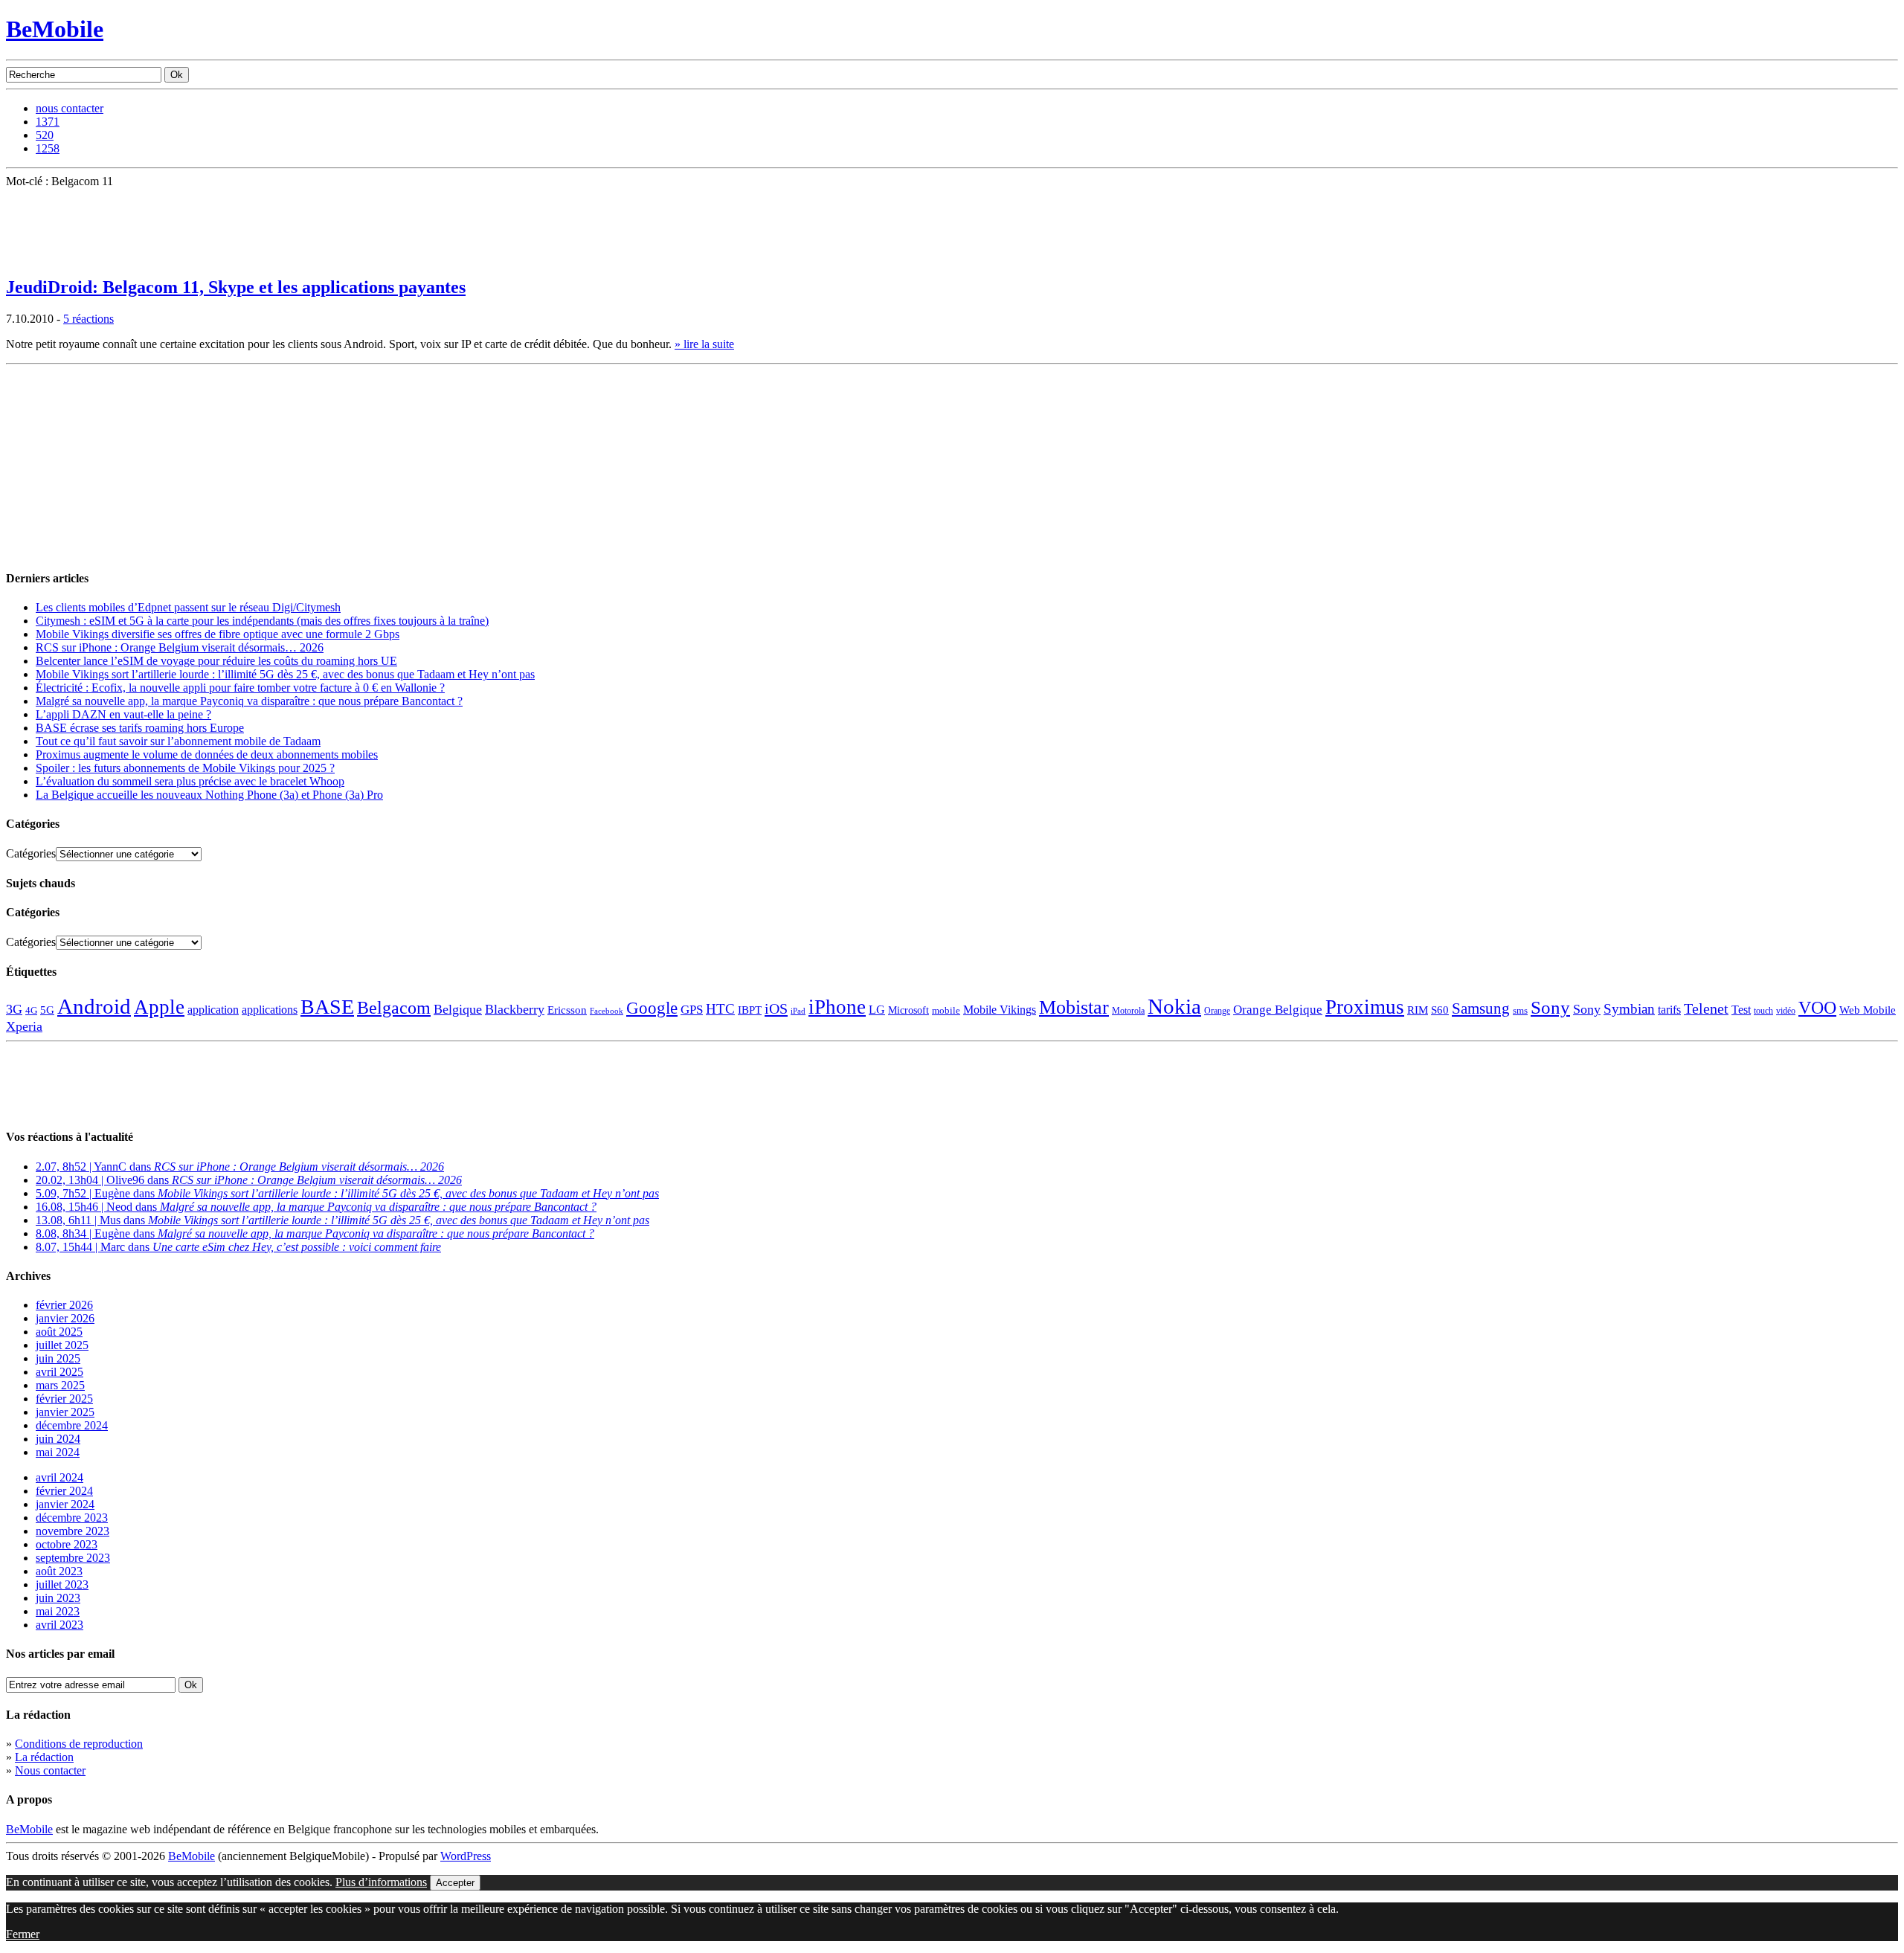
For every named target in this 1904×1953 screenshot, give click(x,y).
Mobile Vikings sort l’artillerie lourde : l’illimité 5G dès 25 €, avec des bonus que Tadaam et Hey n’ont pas (285, 674)
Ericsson (567, 1010)
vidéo (1786, 1011)
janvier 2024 (65, 1504)
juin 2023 (58, 1598)
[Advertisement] (118, 463)
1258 (48, 148)
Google (652, 1008)
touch (1763, 1011)
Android (94, 1006)
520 (45, 135)
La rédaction (44, 1757)
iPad (798, 1011)
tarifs (1669, 1010)
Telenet (1706, 1008)
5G (47, 1010)
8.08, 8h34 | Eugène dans (315, 1233)
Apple (159, 1007)
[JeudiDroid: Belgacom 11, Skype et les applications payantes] (43, 258)
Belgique (458, 1009)
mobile (946, 1011)
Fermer (23, 1934)
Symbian (1629, 1009)
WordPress (466, 1856)
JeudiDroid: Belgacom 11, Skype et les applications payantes (236, 287)
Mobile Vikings (1000, 1010)
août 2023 (59, 1571)
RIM (1418, 1010)
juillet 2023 (62, 1584)
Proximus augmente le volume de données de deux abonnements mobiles (207, 755)
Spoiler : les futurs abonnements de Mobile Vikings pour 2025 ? (185, 768)
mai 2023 (58, 1611)
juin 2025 (58, 1358)
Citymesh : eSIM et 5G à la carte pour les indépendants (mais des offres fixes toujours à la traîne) (262, 621)
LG (877, 1010)
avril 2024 (59, 1477)
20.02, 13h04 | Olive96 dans (249, 1180)
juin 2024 (58, 1439)
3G (14, 1009)
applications (270, 1010)
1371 (48, 122)
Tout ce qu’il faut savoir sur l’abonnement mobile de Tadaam (178, 741)
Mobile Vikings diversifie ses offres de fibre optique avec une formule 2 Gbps (218, 634)
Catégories (31, 853)
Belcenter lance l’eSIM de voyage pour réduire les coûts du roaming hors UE (216, 661)
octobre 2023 (67, 1544)
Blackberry (515, 1009)
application (213, 1010)
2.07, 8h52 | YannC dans (240, 1167)
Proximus (1365, 1007)
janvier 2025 (65, 1412)
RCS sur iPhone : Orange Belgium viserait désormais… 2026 (180, 647)
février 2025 (64, 1399)
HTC (720, 1009)
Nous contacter (50, 1770)
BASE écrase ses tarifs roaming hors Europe (140, 728)
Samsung (1481, 1008)
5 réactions (89, 319)
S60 (1440, 1010)
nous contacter (70, 108)
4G (31, 1010)
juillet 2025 (62, 1345)
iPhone (837, 1007)
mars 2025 (60, 1385)
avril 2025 (59, 1372)
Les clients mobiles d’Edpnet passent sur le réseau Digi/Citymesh (188, 607)
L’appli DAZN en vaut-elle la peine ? (123, 714)
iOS (776, 1008)
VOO (1817, 1008)
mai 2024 (58, 1452)
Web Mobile (1868, 1010)
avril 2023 (59, 1625)
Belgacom (394, 1007)
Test (1741, 1010)
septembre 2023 (73, 1558)
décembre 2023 (72, 1518)
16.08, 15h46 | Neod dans (316, 1207)
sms (1520, 1010)
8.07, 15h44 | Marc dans (238, 1247)
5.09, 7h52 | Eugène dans (347, 1193)
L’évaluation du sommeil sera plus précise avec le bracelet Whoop (190, 781)
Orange (1217, 1011)
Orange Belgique (1278, 1010)
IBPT (750, 1010)
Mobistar (1074, 1007)
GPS (692, 1010)
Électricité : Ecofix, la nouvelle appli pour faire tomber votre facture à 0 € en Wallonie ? (240, 688)
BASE (327, 1007)
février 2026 (64, 1305)
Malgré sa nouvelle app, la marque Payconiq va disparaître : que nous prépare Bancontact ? (249, 701)
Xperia (24, 1026)
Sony (1550, 1007)
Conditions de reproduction (79, 1744)
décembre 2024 (72, 1425)
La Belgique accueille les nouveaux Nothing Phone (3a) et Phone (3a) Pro (209, 795)
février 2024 (64, 1491)
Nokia (1174, 1006)
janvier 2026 (65, 1318)
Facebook (607, 1011)
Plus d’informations (381, 1882)
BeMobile (55, 29)
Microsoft (908, 1010)
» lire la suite (704, 344)
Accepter (455, 1883)
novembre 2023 (73, 1531)
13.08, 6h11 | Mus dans (342, 1220)
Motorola (1128, 1011)
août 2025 (59, 1332)
